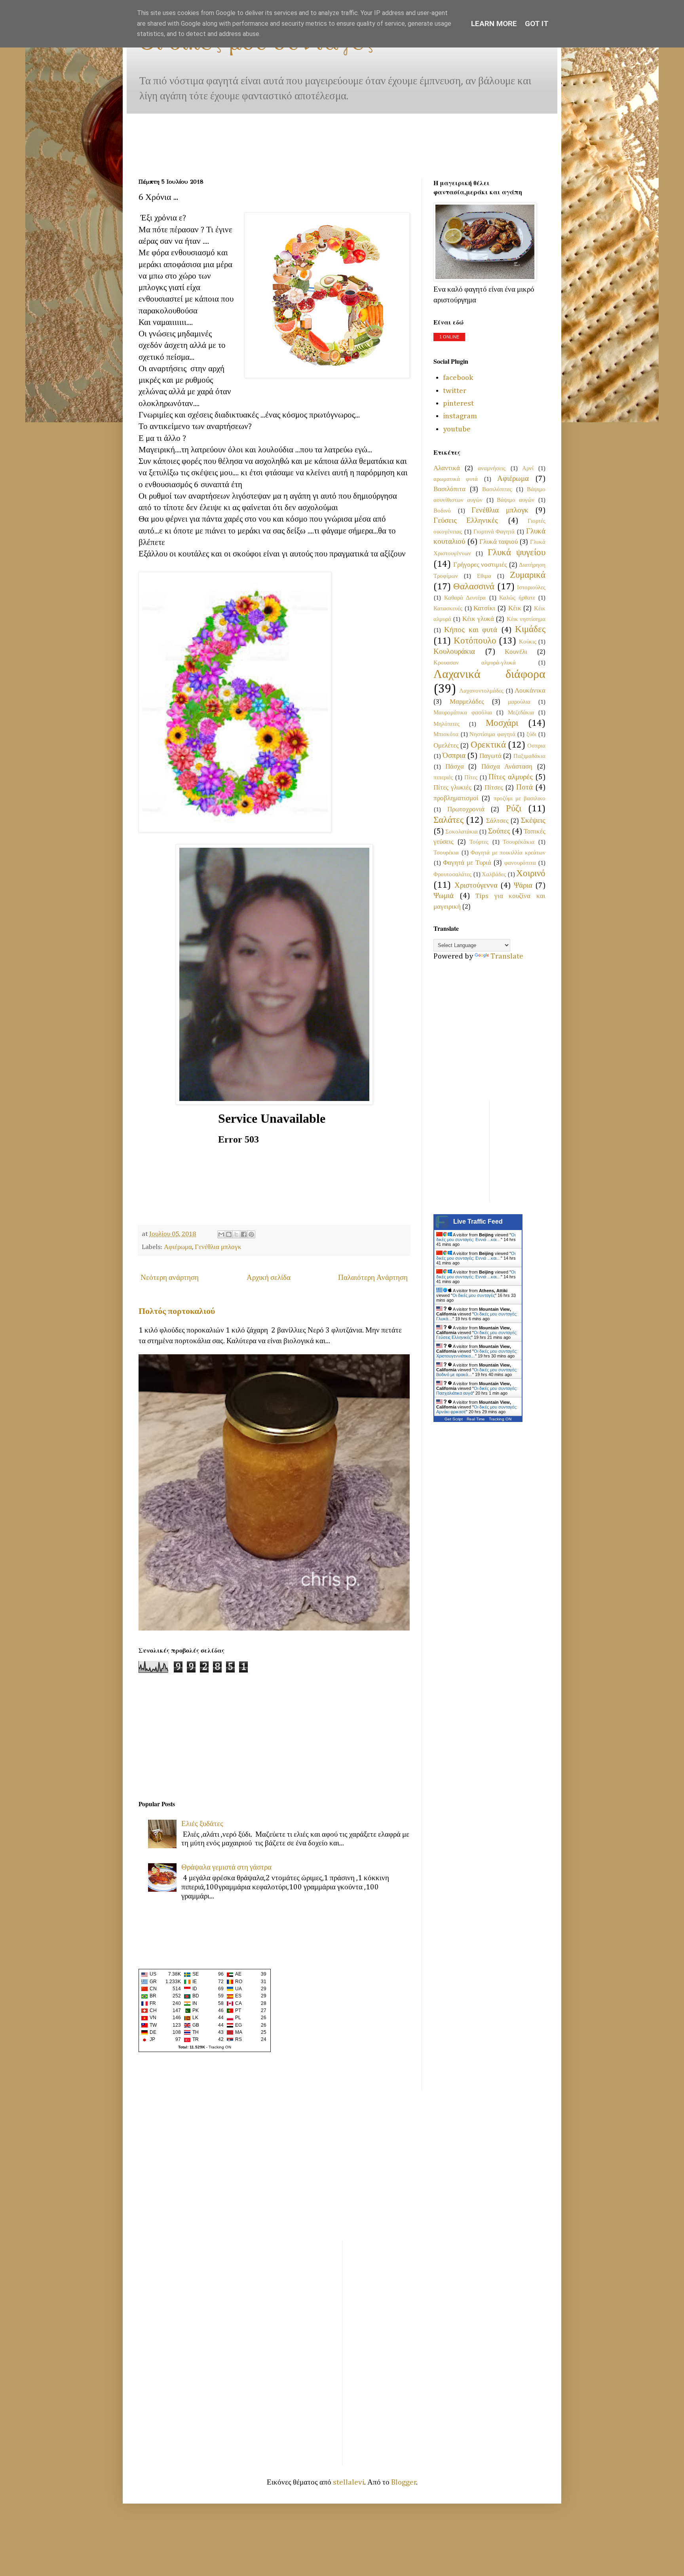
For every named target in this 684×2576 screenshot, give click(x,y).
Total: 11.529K (192, 2047)
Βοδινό (442, 511)
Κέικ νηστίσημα (526, 619)
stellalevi (349, 2482)
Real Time (476, 1419)
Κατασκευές (448, 608)
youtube (457, 429)
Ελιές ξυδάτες (202, 1824)
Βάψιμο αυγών (516, 500)
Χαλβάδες (494, 874)
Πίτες (471, 777)
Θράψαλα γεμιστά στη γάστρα (226, 1867)
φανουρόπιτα (520, 863)
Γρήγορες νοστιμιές (480, 565)
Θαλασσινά (474, 587)
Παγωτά (490, 756)
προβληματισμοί (456, 798)
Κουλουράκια (454, 652)
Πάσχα (455, 767)
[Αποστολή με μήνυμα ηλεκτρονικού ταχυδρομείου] (221, 1234)
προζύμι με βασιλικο (520, 798)
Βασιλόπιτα (449, 489)
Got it (537, 24)
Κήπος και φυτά (471, 630)
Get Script (454, 1419)
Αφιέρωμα (178, 1247)
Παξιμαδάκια (529, 756)
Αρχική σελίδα (269, 1278)
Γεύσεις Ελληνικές (466, 521)
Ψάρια (523, 886)
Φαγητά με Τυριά (467, 863)
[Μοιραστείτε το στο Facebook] (244, 1234)
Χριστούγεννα (476, 886)
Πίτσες (494, 788)
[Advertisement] (163, 138)
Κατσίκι (484, 608)
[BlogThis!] (229, 1234)
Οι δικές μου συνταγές (474, 1295)
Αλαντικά (447, 468)
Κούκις (528, 642)
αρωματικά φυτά (456, 479)
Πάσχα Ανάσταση (507, 767)
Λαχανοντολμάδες (481, 691)
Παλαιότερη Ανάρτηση (373, 1278)
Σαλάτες (448, 820)
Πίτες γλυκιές (452, 788)
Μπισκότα (446, 734)
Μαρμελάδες (467, 702)
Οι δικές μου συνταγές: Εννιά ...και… (476, 1237)
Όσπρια (454, 756)
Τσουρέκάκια (519, 842)
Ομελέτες (446, 746)
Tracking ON (220, 2047)
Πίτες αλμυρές (511, 777)
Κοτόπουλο (475, 641)
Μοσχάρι (502, 723)
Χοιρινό (531, 874)
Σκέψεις (533, 821)
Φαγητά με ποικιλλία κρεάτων (508, 853)
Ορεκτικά (488, 745)
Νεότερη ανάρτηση (170, 1278)
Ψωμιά (444, 896)
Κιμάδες (530, 629)
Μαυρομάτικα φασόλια (463, 713)
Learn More (494, 24)
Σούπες (499, 831)
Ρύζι (514, 809)
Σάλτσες (497, 821)
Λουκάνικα (530, 691)
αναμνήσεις (492, 468)
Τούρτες (479, 842)
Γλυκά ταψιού (499, 542)
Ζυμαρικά (528, 575)
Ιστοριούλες (531, 588)
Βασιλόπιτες (497, 489)
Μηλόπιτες (446, 724)
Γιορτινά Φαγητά (494, 532)
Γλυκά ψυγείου (517, 553)
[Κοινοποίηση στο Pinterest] (251, 1234)
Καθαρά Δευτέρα (465, 598)
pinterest (458, 403)
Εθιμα (484, 576)
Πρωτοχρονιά (466, 810)
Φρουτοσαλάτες (452, 874)
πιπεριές (443, 777)
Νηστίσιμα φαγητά (492, 734)
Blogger (404, 2482)
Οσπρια (536, 746)
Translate (507, 956)
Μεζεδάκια (521, 713)
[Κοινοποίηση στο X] (236, 1234)
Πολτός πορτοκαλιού (177, 1312)
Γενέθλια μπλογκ (218, 1247)
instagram (460, 416)
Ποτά (524, 787)
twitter (455, 391)
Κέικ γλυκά (478, 619)
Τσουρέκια (446, 853)
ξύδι (531, 734)
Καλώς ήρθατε (517, 598)
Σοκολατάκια (462, 832)
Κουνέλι (516, 652)
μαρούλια (519, 702)
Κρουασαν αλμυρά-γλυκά (475, 663)
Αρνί (528, 468)
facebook (458, 378)
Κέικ (515, 608)
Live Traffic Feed (478, 1222)
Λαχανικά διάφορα (489, 675)
